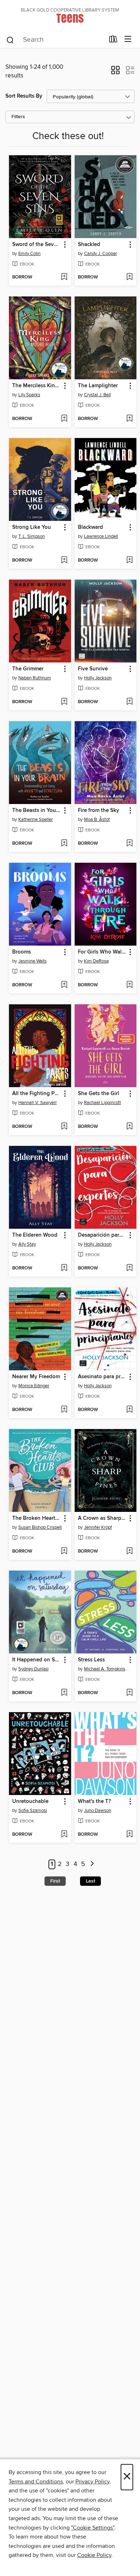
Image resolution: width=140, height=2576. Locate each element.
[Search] (10, 40)
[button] (115, 72)
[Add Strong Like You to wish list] (64, 561)
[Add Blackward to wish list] (129, 561)
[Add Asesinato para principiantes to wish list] (129, 1410)
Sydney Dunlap (33, 1669)
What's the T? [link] (94, 1802)
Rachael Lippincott (102, 1103)
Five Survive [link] (93, 669)
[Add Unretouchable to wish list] (64, 1835)
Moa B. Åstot (97, 820)
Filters (18, 117)
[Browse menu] (128, 39)
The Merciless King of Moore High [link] (37, 386)
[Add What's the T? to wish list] (129, 1835)
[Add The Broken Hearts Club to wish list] (64, 1552)
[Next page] (92, 1864)
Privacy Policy (92, 2482)
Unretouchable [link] (30, 1802)
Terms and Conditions (36, 2482)
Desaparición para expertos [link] (102, 1235)
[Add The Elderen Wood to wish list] (64, 1268)
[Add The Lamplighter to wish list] (129, 419)
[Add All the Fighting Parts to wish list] (64, 1127)
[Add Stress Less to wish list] (129, 1693)
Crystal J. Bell (97, 395)
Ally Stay (27, 1244)
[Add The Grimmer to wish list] (64, 702)
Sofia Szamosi (33, 1811)
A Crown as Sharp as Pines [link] (102, 1518)
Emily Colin (29, 254)
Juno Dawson (98, 1811)
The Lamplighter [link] (98, 386)
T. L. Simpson (32, 536)
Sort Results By (24, 96)
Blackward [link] (90, 527)
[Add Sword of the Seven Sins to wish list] (64, 277)
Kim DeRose (96, 961)
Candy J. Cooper (101, 254)
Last (90, 1881)
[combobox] (55, 40)
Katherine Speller (36, 820)
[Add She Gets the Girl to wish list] (129, 1127)
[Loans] (113, 41)
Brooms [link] (22, 952)
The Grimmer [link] (28, 669)
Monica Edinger (34, 1386)
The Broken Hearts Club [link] (37, 1518)
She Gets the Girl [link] (99, 1094)
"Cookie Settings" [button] (93, 2528)
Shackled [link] (89, 245)
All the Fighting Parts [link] (37, 1094)
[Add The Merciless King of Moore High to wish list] (64, 419)
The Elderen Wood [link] (35, 1235)
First (55, 1881)
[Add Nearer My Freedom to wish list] (64, 1410)
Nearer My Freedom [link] (36, 1377)
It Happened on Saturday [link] (37, 1660)
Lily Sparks (29, 395)
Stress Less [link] (91, 1660)
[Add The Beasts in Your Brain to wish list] (64, 844)
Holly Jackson (98, 678)
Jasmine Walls (32, 961)
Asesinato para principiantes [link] (102, 1377)
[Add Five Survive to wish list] (129, 702)
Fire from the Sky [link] (99, 811)
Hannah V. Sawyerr (38, 1103)
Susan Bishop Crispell (40, 1527)
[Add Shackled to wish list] (129, 277)
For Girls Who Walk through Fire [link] (102, 952)
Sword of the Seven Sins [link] (37, 245)
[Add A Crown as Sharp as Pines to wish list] (129, 1552)
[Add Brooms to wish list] (64, 985)
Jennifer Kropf (98, 1527)
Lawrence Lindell (101, 536)
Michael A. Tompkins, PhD (107, 1669)
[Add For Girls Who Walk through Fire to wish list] (129, 985)
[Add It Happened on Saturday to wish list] (64, 1693)
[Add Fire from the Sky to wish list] (129, 844)
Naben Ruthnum (35, 678)
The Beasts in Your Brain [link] (37, 811)
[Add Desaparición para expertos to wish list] (129, 1268)
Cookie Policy (94, 2555)
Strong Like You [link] (32, 527)
